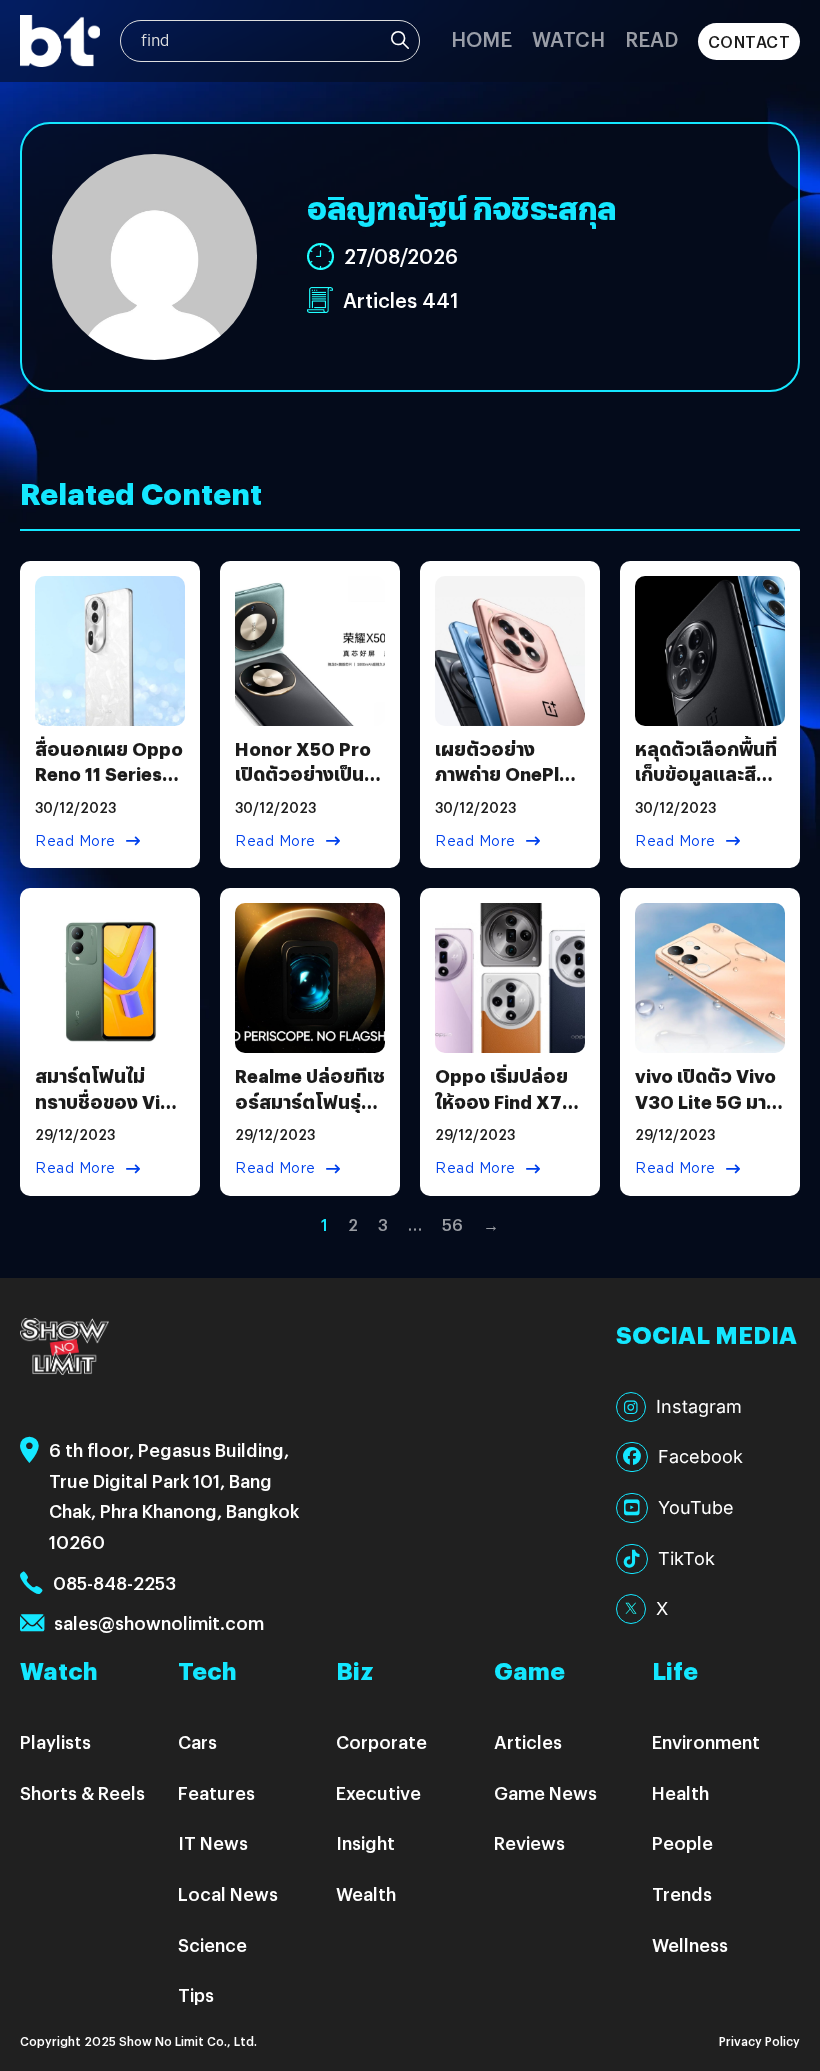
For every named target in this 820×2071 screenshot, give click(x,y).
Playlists (55, 1741)
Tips (196, 1994)
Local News (228, 1893)
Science (212, 1944)
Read (651, 38)
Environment (706, 1741)
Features (216, 1792)
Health (680, 1792)
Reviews (529, 1842)
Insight (365, 1842)
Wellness (690, 1944)
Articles (528, 1741)
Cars (197, 1741)
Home (481, 38)
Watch (568, 38)
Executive (378, 1792)
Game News (545, 1792)
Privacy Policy (759, 2040)
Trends (682, 1893)
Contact (749, 41)
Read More (75, 841)
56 (452, 1224)
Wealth (366, 1893)
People (682, 1842)
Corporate (381, 1741)
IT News (213, 1842)
